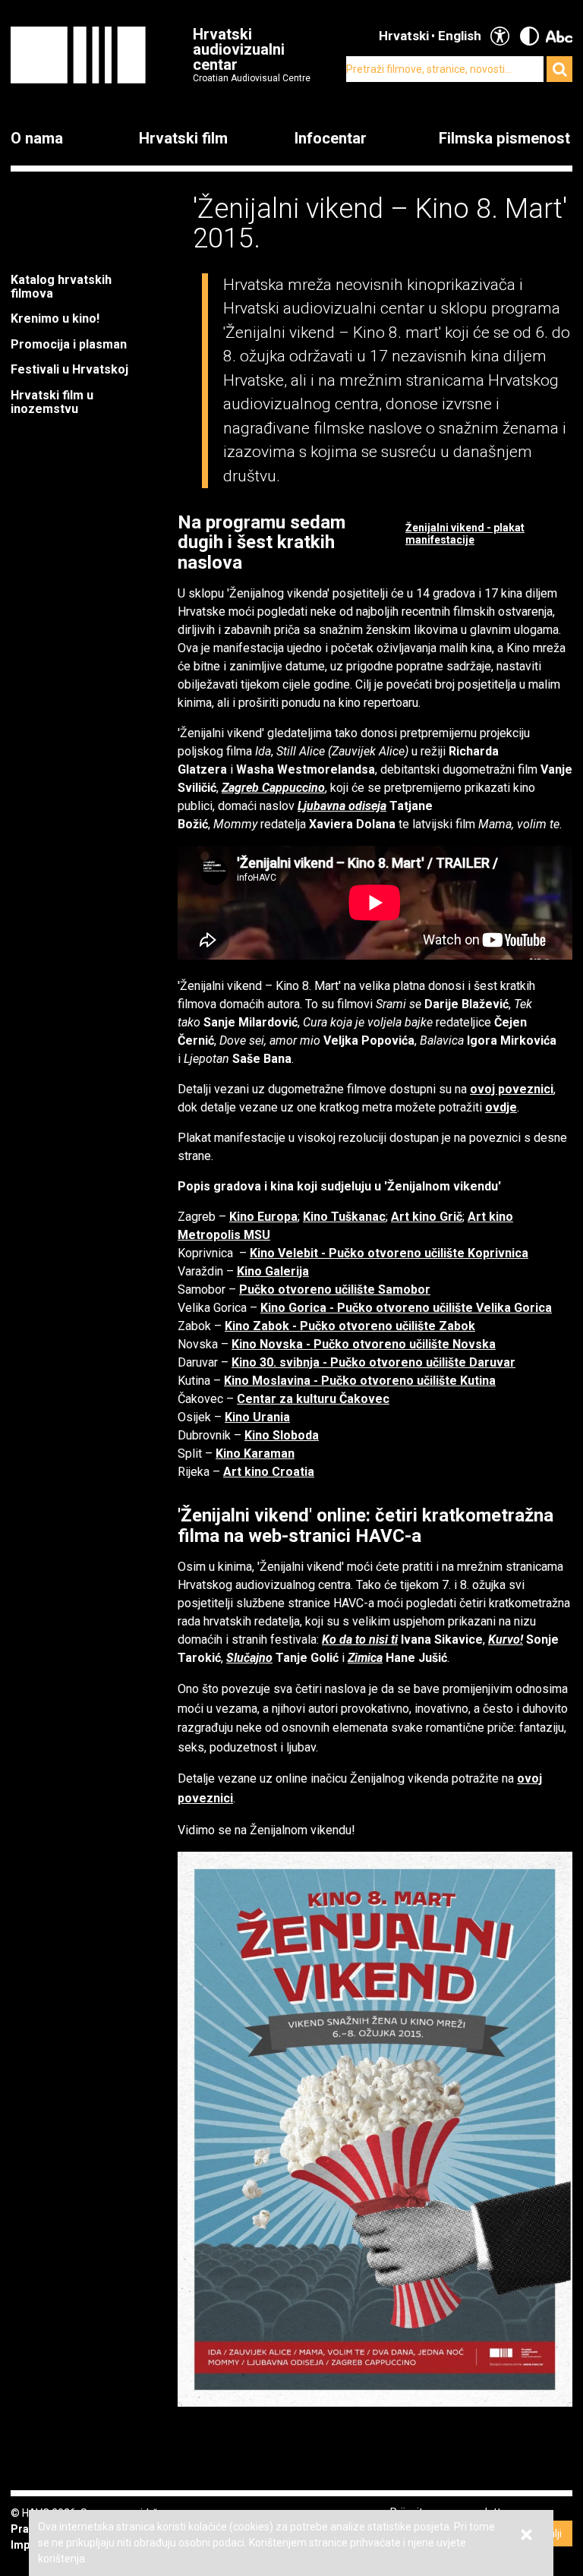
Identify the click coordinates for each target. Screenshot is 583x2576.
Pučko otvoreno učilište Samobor (335, 1290)
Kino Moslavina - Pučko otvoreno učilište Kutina (360, 1381)
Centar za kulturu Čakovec (313, 1399)
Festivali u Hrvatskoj (69, 369)
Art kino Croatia (269, 1472)
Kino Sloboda (282, 1435)
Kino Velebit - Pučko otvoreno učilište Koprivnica (389, 1253)
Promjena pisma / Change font (559, 36)
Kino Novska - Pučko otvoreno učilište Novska (364, 1344)
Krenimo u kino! (57, 318)
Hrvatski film (183, 138)
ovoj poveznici (512, 1089)
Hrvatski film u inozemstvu (52, 402)
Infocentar (331, 138)
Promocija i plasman (69, 344)
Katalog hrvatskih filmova (61, 287)
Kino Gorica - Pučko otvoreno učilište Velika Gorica (406, 1308)
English (460, 36)
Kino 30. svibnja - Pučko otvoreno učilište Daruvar (373, 1362)
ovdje (501, 1107)
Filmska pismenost (504, 138)
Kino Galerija (273, 1271)
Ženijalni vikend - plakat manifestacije (465, 534)
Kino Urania (257, 1417)
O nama (37, 138)
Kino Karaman (255, 1454)
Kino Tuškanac (344, 1217)
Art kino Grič (427, 1217)
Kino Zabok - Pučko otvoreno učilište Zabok (350, 1326)
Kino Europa (263, 1217)
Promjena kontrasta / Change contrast (529, 36)
